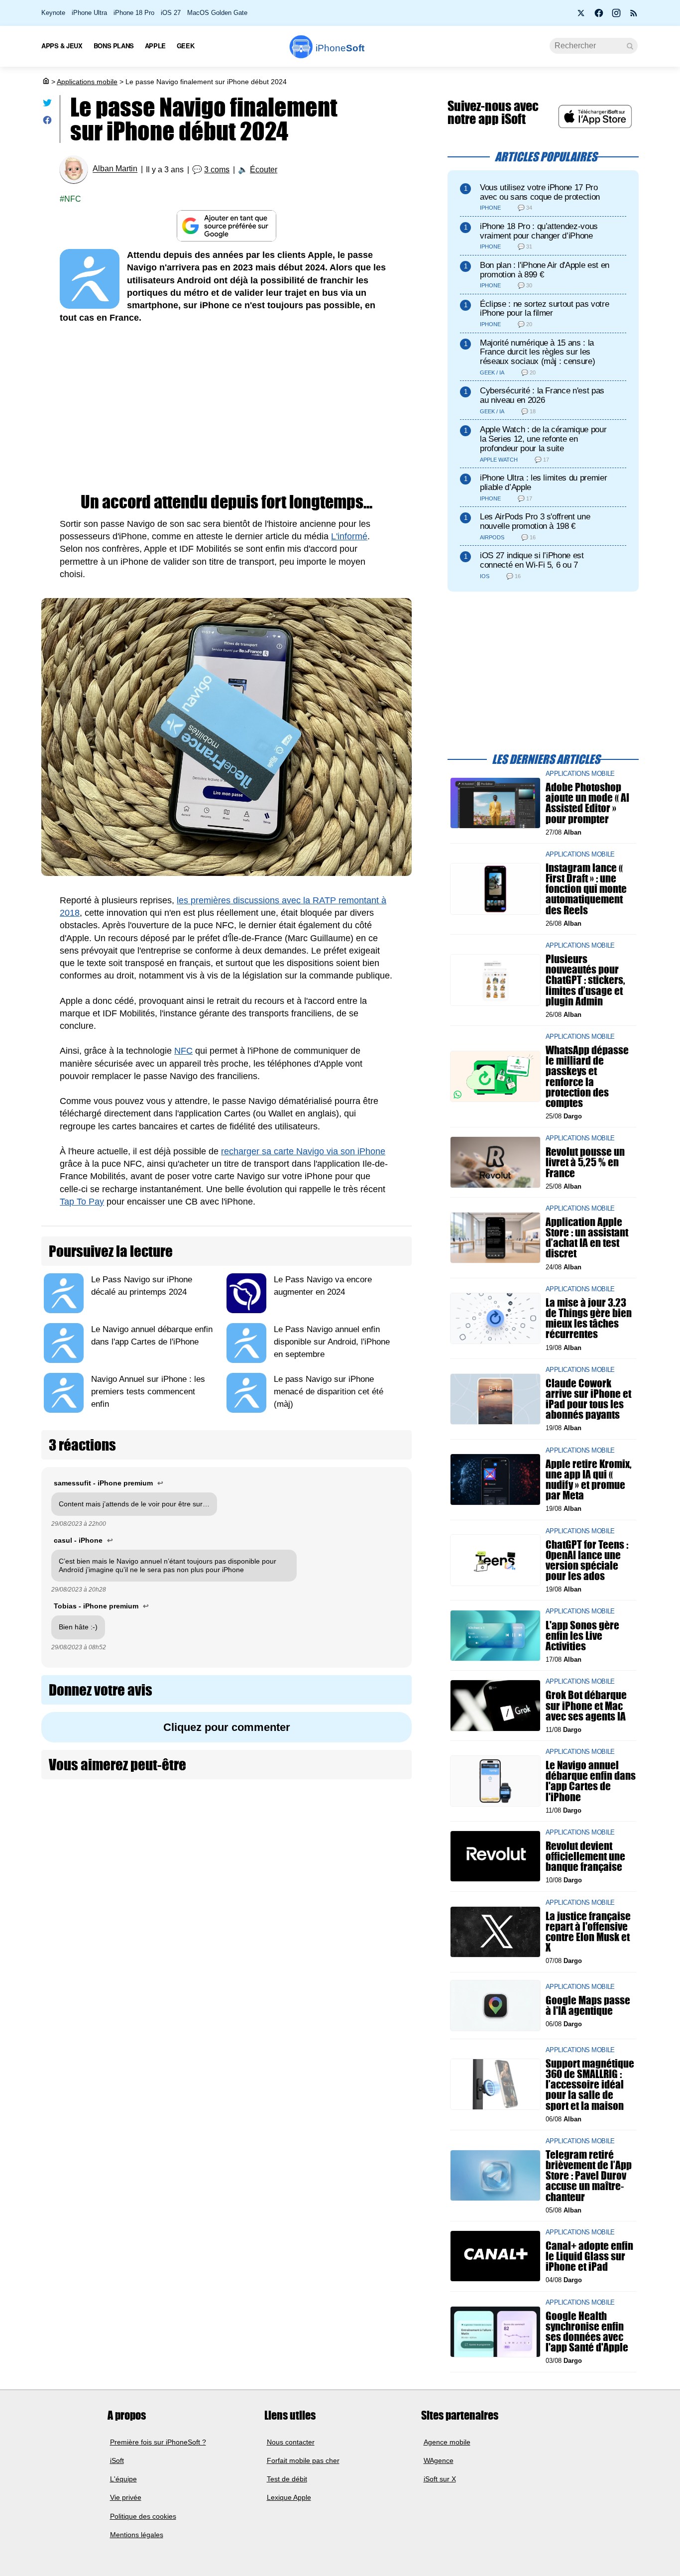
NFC (73, 199)
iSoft (117, 2460)
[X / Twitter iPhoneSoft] (581, 16)
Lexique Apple (289, 2498)
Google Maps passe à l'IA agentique (588, 2005)
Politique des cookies (143, 2516)
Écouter (264, 170)
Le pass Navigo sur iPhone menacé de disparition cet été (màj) (329, 1392)
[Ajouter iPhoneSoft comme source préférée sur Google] (227, 226)
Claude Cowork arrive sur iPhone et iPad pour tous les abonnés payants (588, 1399)
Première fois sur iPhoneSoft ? (158, 2442)
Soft (340, 48)
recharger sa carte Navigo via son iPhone (303, 1151)
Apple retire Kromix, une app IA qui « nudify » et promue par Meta (589, 1479)
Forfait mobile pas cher (303, 2460)
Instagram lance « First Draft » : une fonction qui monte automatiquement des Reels (586, 889)
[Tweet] (47, 105)
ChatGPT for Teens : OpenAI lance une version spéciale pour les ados (587, 1560)
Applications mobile (87, 82)
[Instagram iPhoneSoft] (616, 16)
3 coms (217, 170)
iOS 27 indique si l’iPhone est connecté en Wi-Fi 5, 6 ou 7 (532, 560)
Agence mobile (447, 2442)
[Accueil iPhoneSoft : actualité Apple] (45, 82)
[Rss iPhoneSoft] (634, 16)
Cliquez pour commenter (227, 1727)
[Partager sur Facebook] (47, 122)
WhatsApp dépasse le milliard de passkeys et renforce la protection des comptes (587, 1076)
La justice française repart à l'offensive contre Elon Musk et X (588, 1932)
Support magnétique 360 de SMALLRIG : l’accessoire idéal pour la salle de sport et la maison (590, 2085)
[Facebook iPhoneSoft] (599, 16)
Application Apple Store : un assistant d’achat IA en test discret (587, 1238)
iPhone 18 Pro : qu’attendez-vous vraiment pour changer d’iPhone (539, 231)
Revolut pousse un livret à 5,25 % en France (585, 1162)
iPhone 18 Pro (134, 13)
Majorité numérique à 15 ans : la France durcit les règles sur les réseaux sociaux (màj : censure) (537, 352)
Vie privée (126, 2498)
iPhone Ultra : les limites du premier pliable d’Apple (543, 483)
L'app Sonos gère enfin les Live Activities (582, 1635)
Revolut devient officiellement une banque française (585, 1856)
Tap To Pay (82, 1202)
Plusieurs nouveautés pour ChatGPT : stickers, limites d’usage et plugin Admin (585, 980)
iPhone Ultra (89, 13)
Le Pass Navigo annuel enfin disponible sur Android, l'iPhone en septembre (332, 1342)
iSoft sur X (440, 2479)
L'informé (349, 536)
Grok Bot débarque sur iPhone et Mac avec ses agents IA (586, 1705)
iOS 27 (171, 13)
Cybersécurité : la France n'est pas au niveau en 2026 (542, 395)
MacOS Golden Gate (217, 13)
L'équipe (123, 2479)
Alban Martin (115, 169)
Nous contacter (291, 2442)
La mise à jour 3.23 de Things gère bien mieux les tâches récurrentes (589, 1318)
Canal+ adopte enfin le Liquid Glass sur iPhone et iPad (589, 2256)
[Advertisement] (227, 409)
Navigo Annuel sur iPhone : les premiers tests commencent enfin (148, 1392)
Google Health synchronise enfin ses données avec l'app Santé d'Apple (587, 2331)
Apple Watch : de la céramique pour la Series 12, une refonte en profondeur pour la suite (543, 439)
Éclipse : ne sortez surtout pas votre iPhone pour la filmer (544, 309)
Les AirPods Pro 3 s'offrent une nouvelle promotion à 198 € (535, 521)
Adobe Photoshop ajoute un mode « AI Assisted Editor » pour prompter (587, 803)
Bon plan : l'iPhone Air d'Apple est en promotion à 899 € (545, 270)
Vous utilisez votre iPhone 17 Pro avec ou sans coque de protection (540, 192)
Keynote (53, 13)
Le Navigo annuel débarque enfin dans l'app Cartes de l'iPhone (591, 1781)
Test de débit (287, 2479)
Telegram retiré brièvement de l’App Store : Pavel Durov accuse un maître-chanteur (589, 2176)
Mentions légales (137, 2535)
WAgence (439, 2460)
